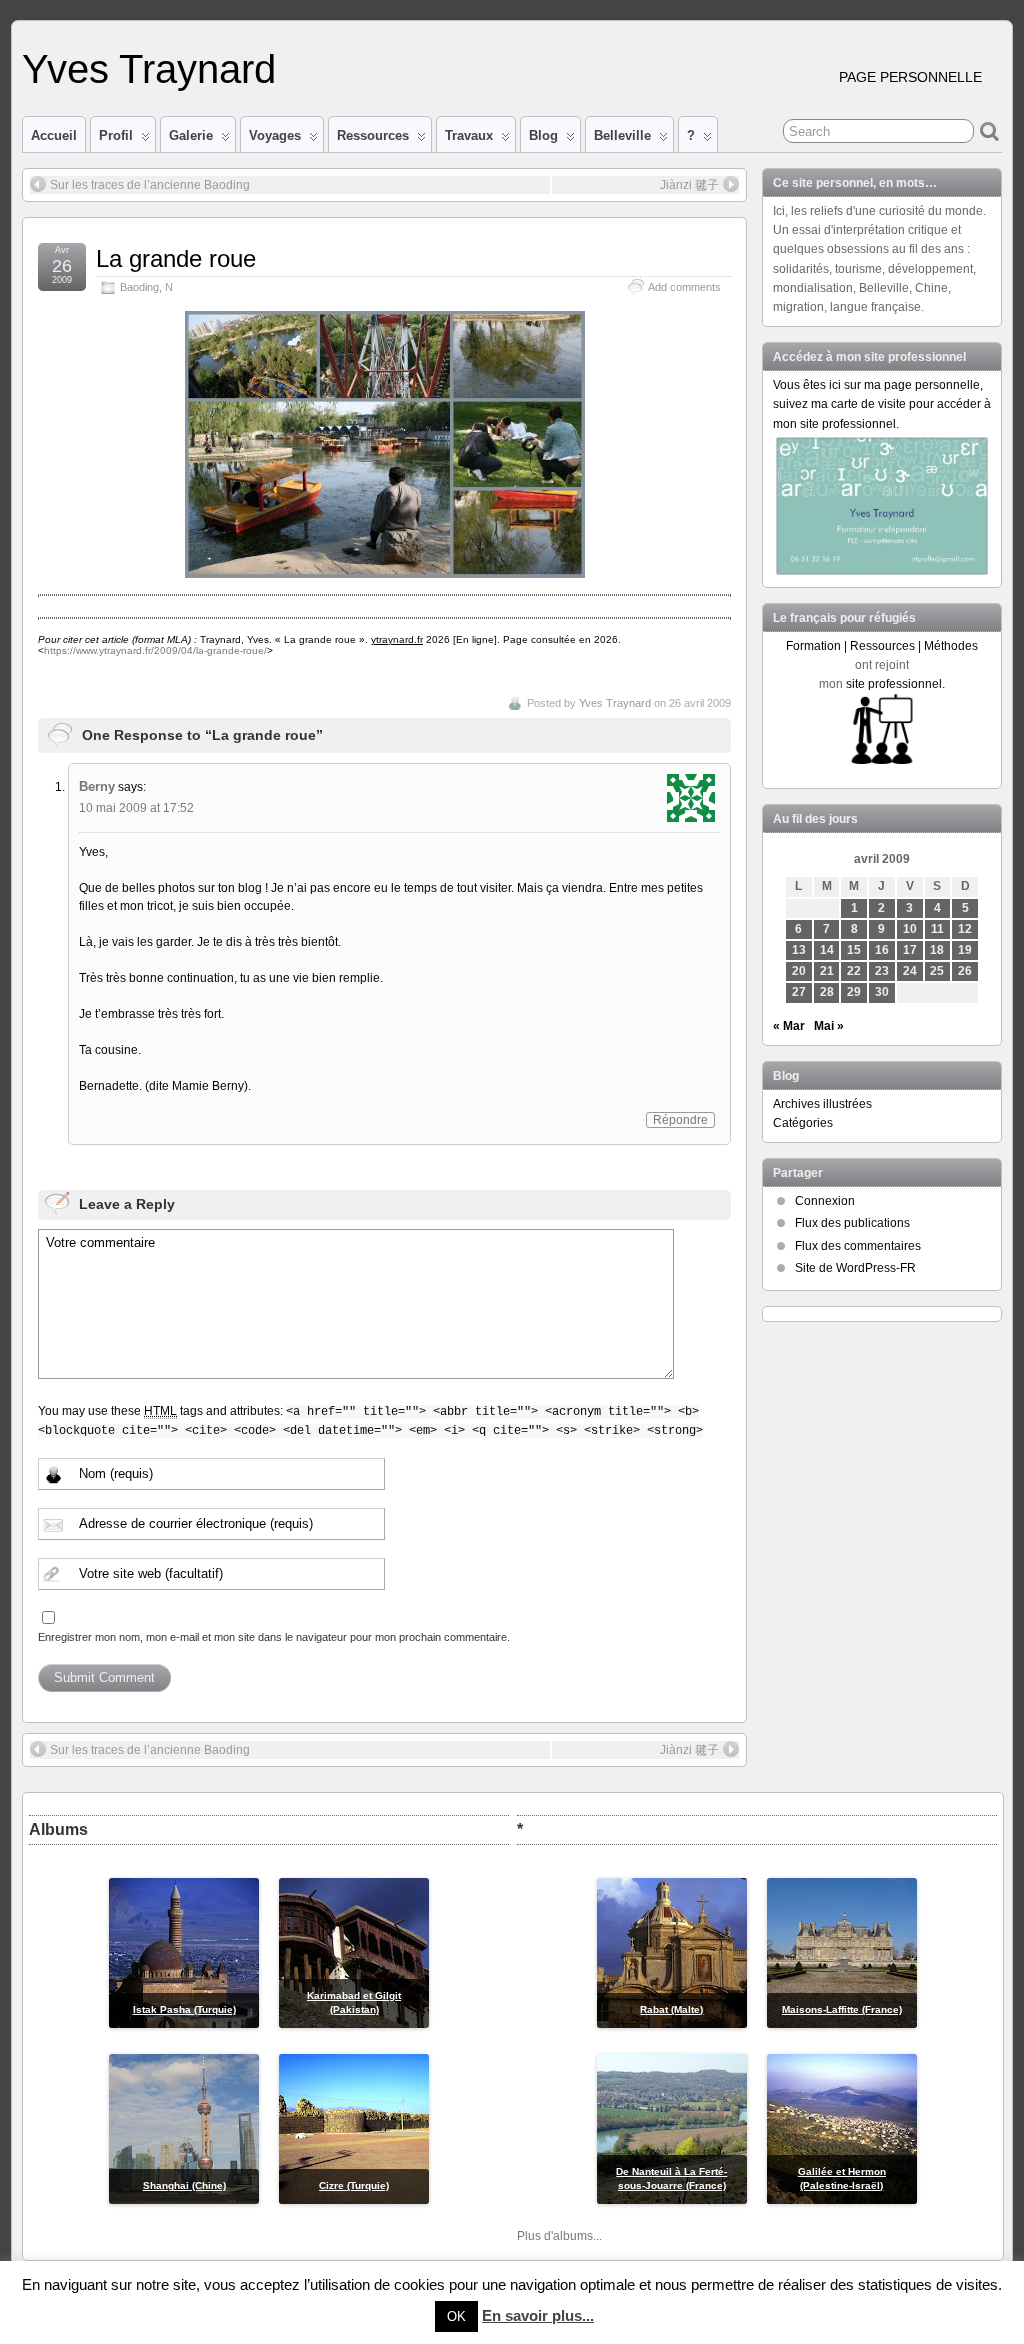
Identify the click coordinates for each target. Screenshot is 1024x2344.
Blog (543, 135)
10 (910, 929)
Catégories (803, 1123)
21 (827, 971)
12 (965, 929)
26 (965, 971)
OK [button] (456, 2316)
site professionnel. (895, 684)
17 (910, 950)
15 (854, 950)
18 (937, 950)
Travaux (469, 135)
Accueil (54, 135)
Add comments (684, 287)
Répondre (680, 1120)
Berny (97, 786)
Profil (116, 135)
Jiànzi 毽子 (689, 185)
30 (882, 992)
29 (854, 992)
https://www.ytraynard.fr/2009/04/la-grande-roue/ (155, 650)
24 (910, 971)
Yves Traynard (149, 69)
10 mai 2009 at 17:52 (136, 808)
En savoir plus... (538, 2315)
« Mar (789, 1026)
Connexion (825, 1201)
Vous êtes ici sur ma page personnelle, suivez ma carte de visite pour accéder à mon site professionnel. (882, 404)
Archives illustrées (822, 1104)
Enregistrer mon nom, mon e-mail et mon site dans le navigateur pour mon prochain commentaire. (274, 1637)
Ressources (373, 135)
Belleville (622, 135)
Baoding (139, 287)
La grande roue (176, 258)
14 (827, 950)
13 (799, 950)
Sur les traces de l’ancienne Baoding (150, 185)
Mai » (829, 1026)
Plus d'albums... (559, 2236)
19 (965, 950)
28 (827, 992)
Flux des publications (852, 1223)
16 (882, 950)
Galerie (191, 135)
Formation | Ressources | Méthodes (882, 646)
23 (882, 971)
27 (799, 992)
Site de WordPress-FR (855, 1268)
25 (937, 971)
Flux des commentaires (858, 1246)
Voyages (275, 135)
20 (799, 971)
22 (854, 971)
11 (937, 929)
